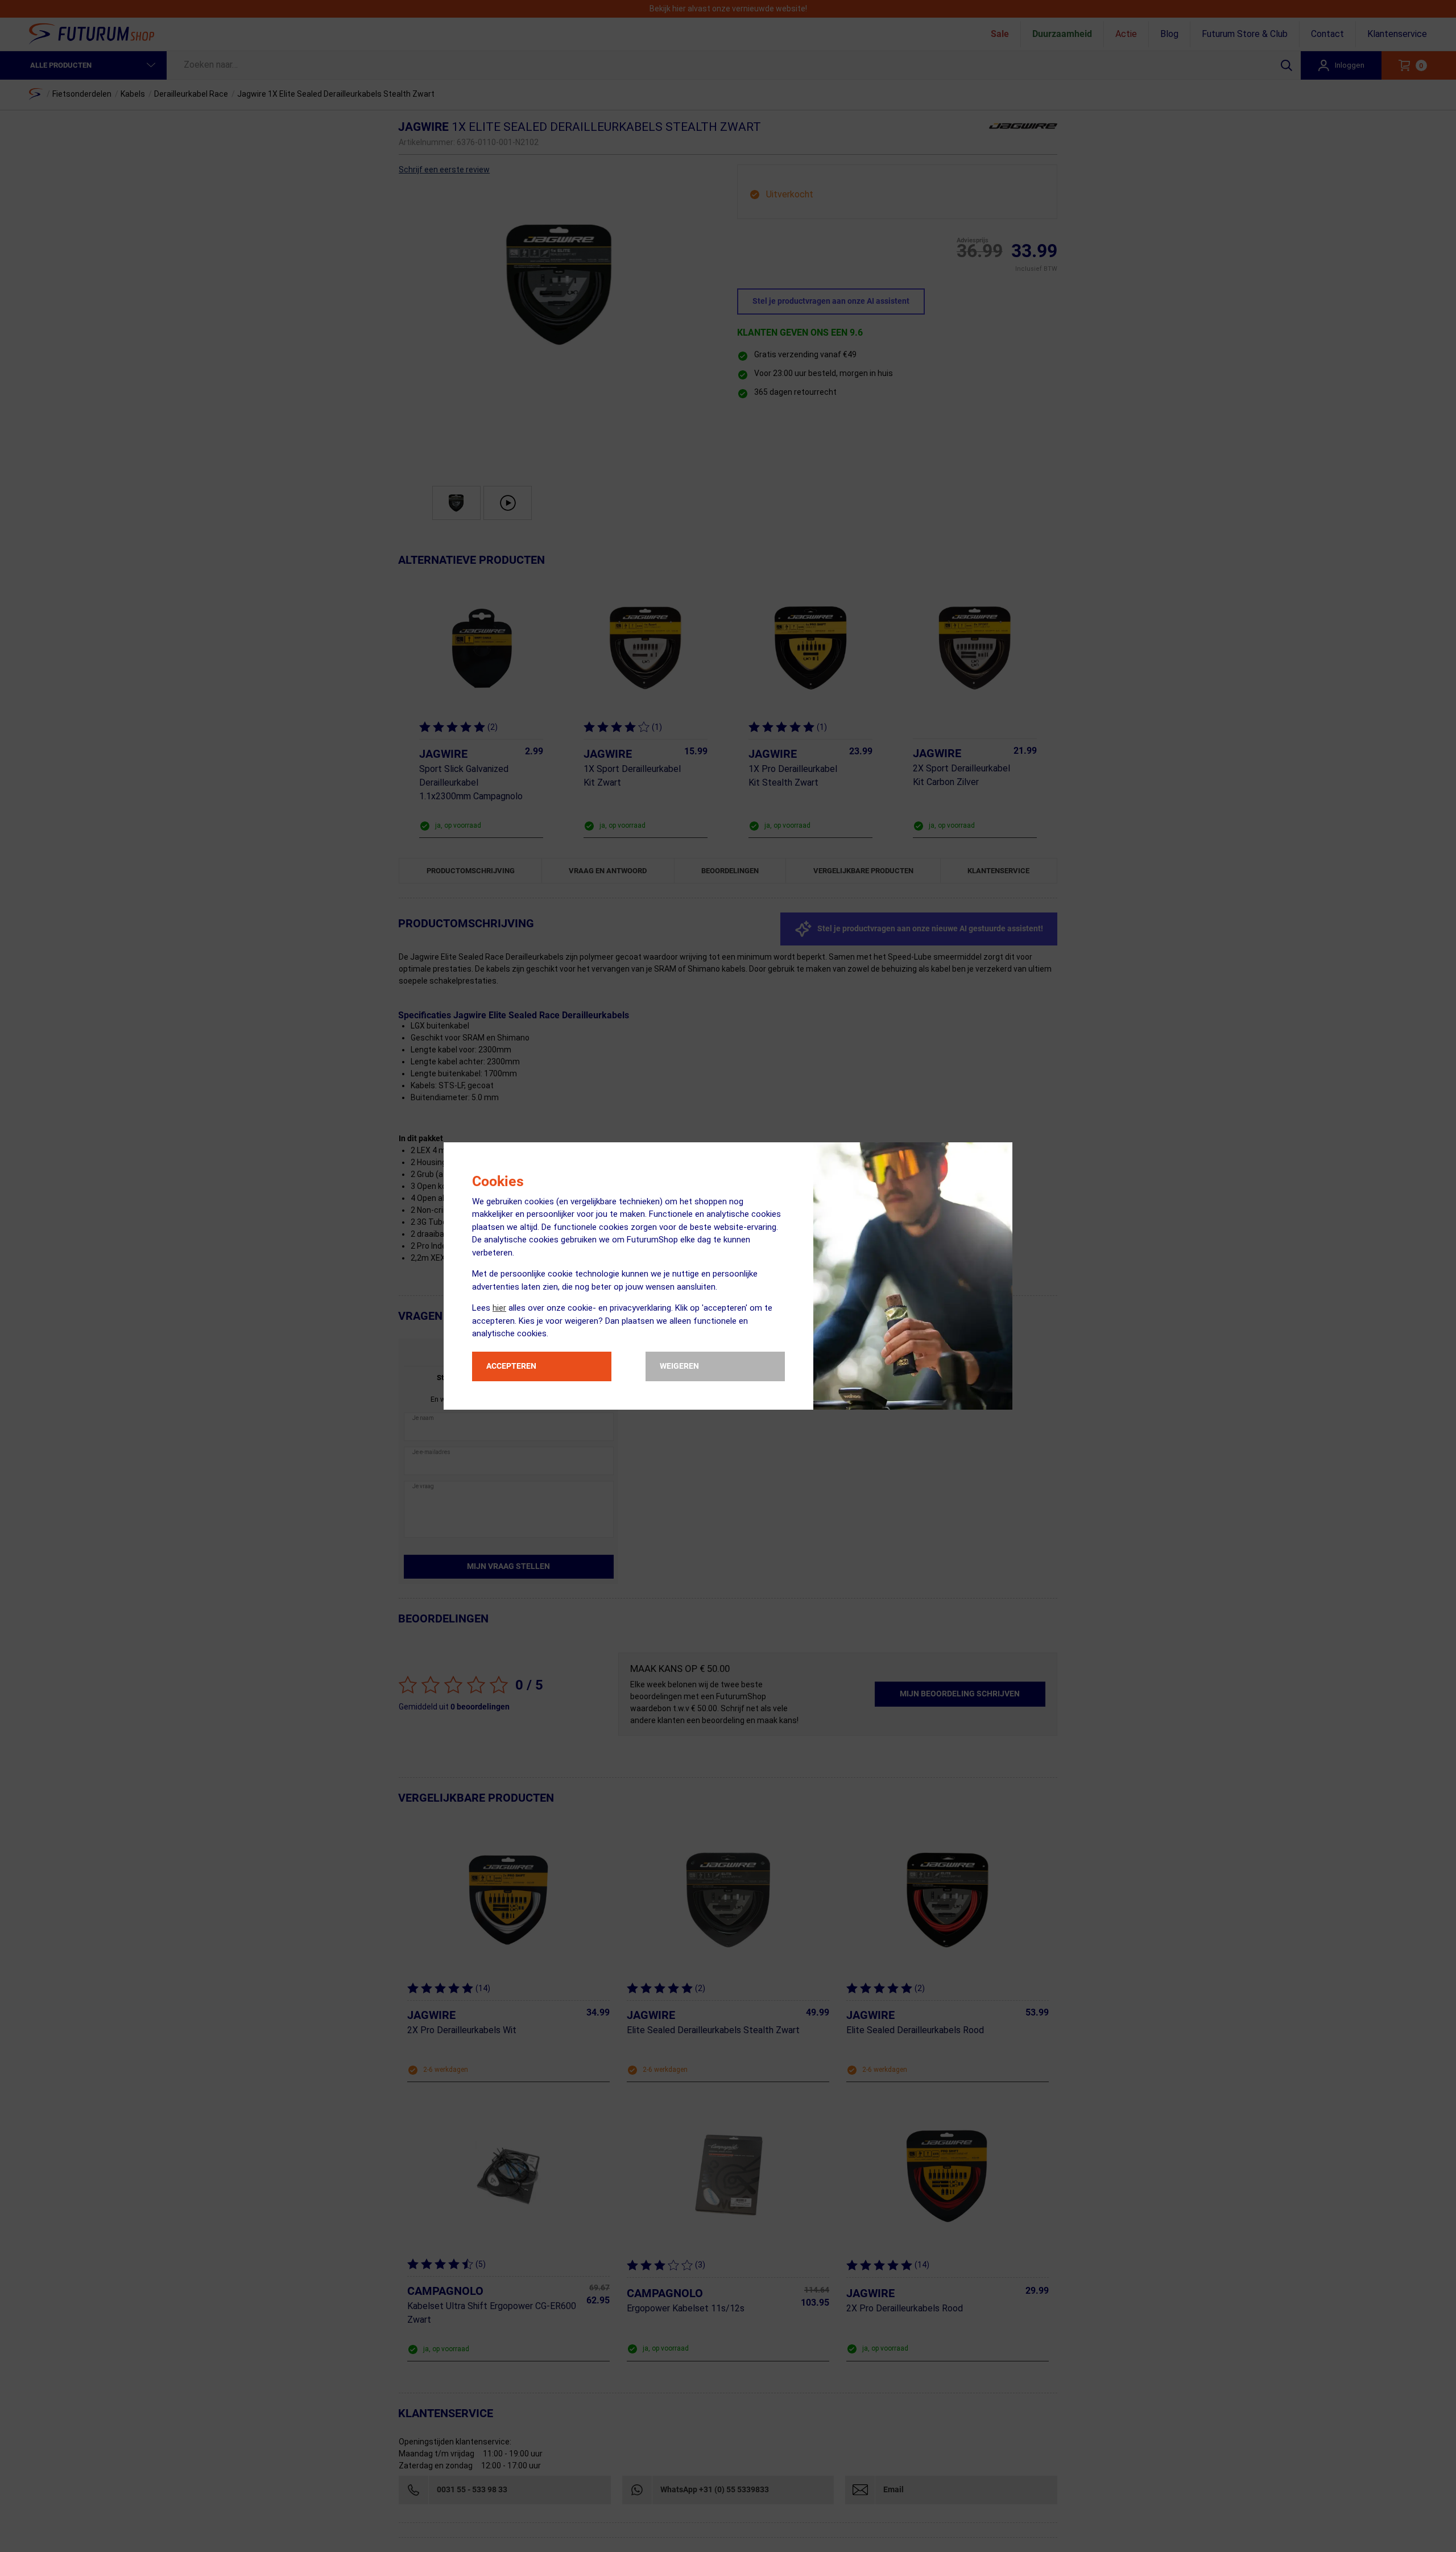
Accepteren (511, 1366)
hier (499, 1308)
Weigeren (679, 1366)
